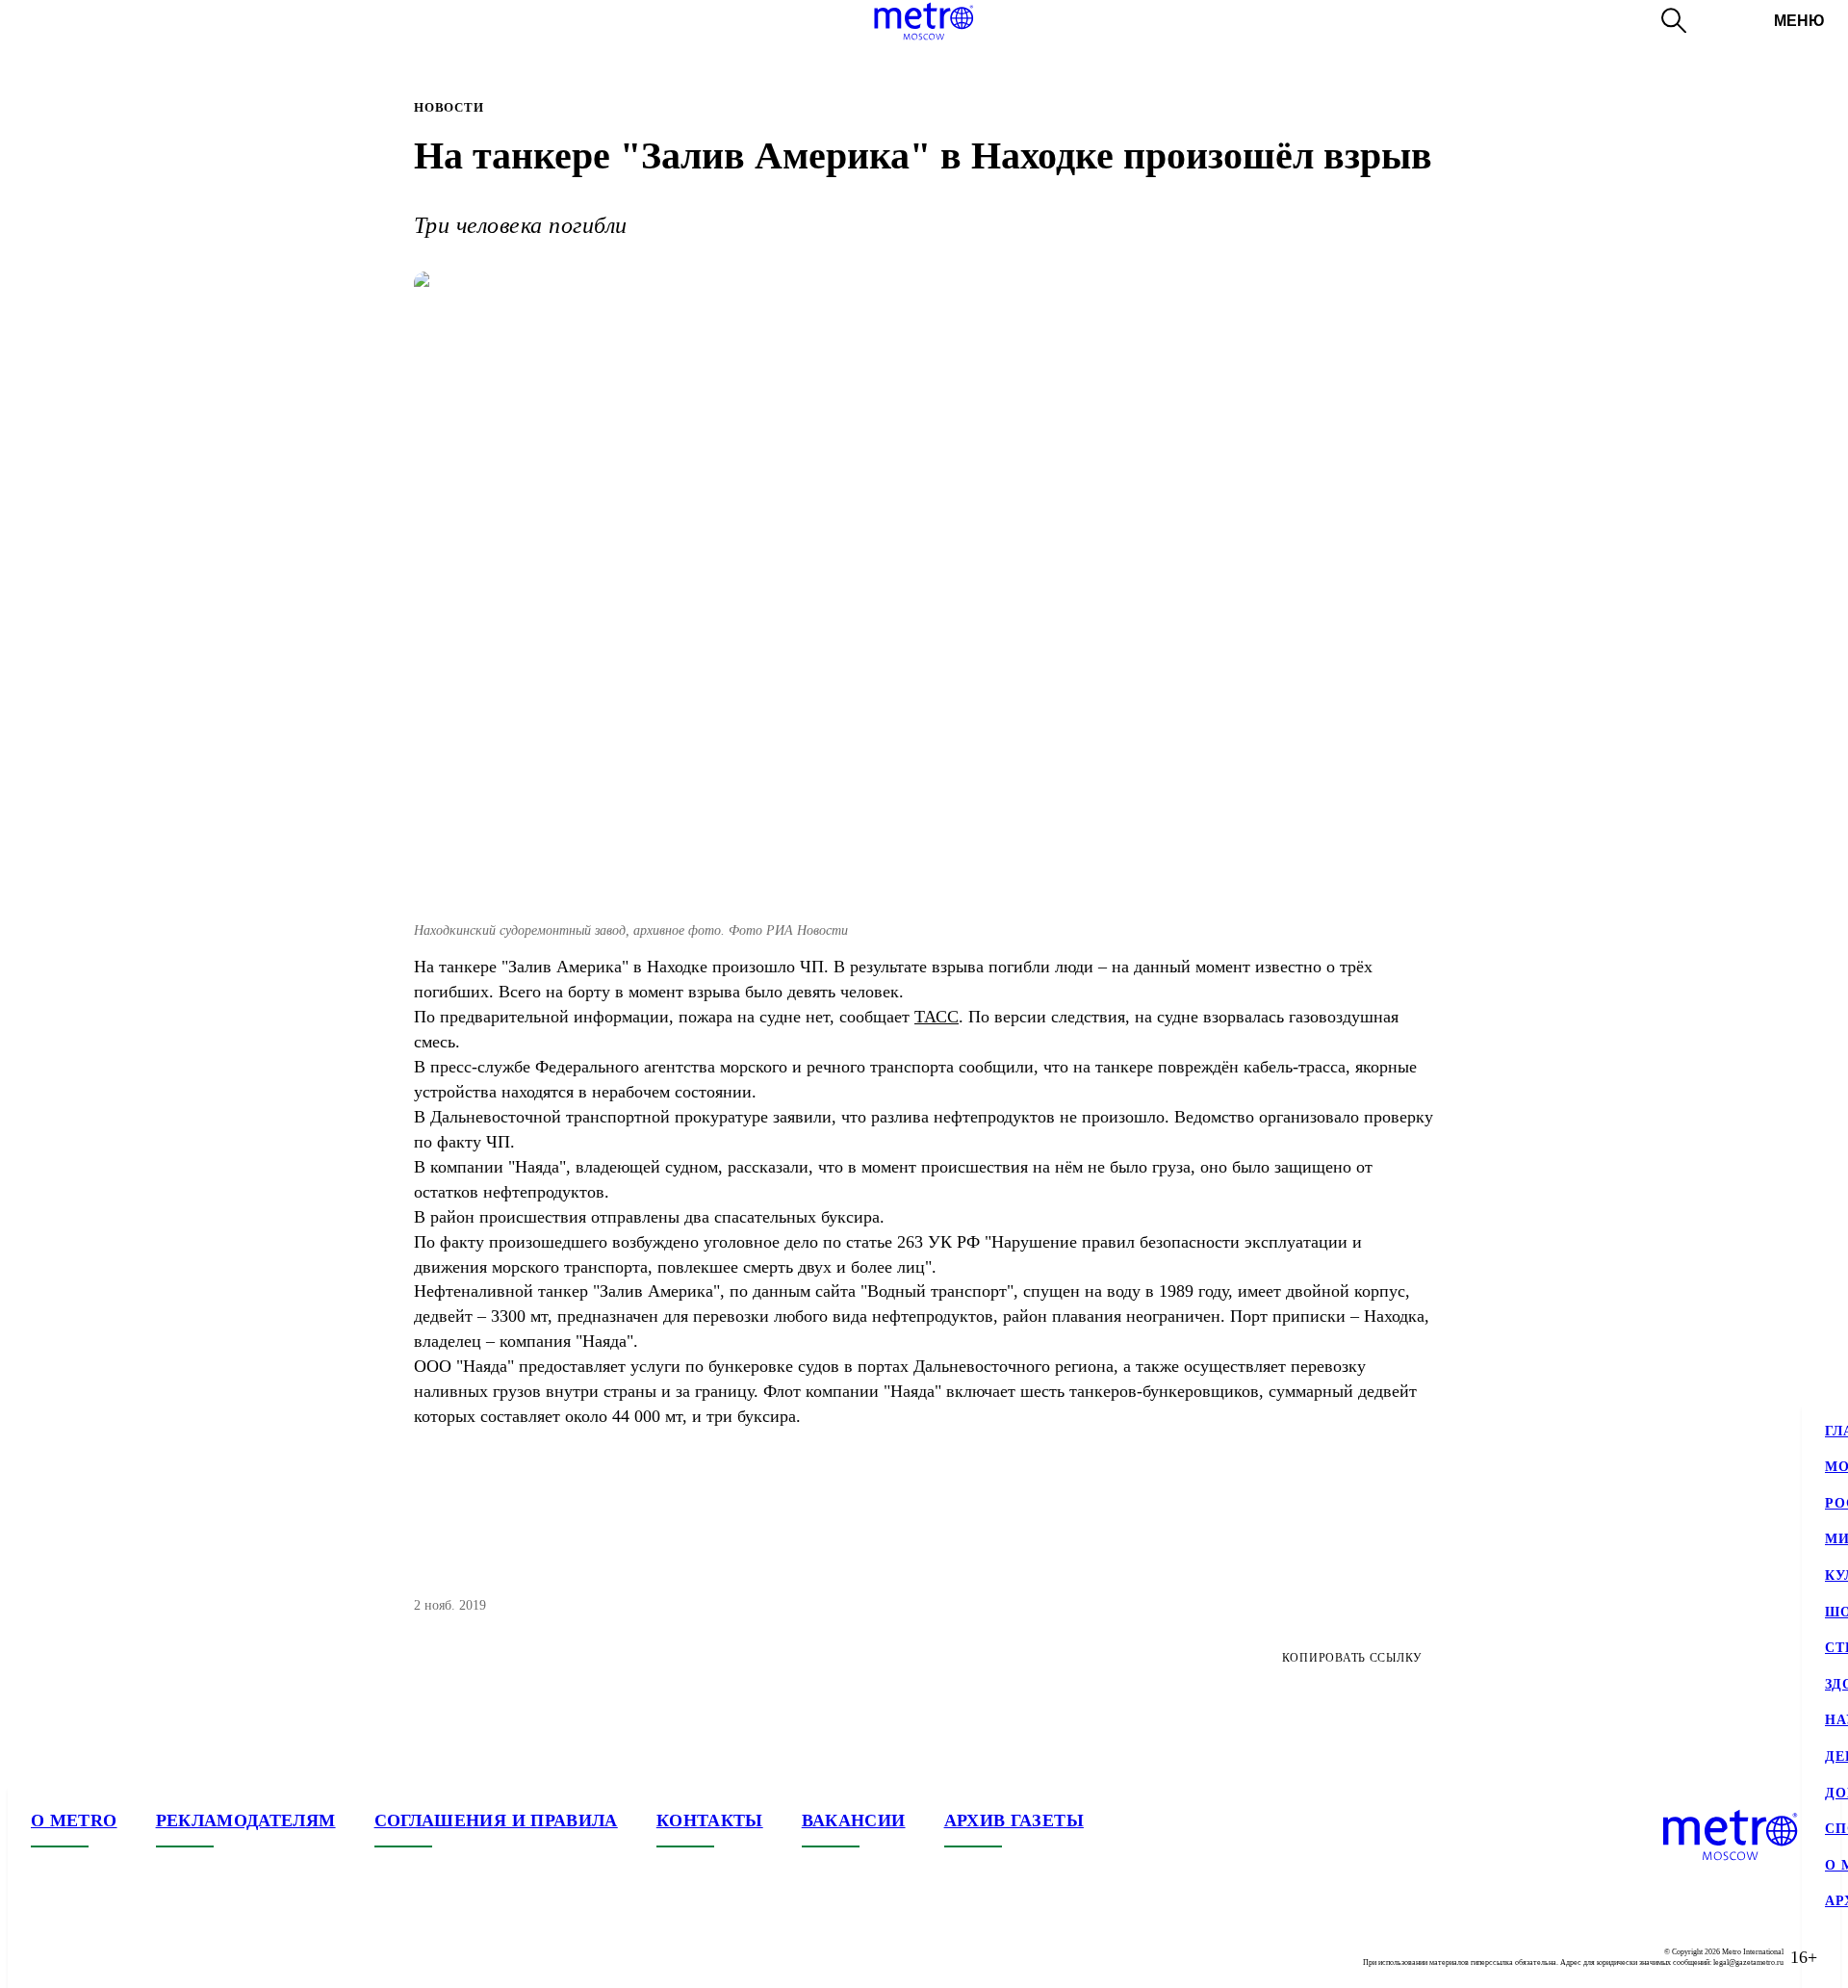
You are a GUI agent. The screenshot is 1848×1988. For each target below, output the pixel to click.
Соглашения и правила (496, 1820)
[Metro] (924, 21)
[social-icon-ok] (123, 1957)
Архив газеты (1014, 1820)
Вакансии (854, 1820)
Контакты (710, 1820)
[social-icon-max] (162, 1957)
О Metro (74, 1820)
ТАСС (937, 1017)
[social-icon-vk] (46, 1957)
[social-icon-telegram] (85, 1957)
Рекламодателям (246, 1820)
